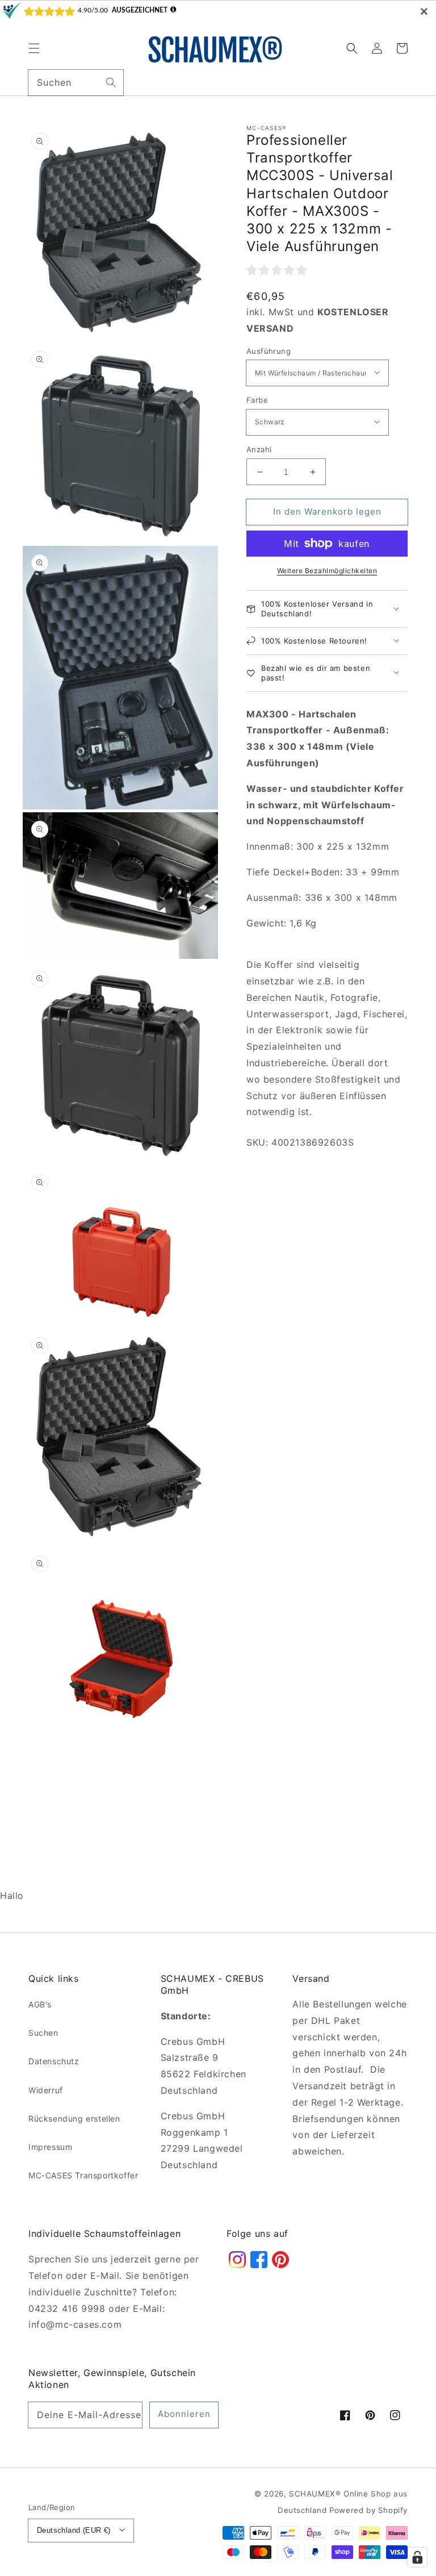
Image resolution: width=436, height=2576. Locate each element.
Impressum (50, 2147)
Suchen (43, 2033)
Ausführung (269, 351)
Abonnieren (184, 2414)
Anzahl (259, 449)
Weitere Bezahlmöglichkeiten (327, 571)
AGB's (40, 2004)
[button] (34, 48)
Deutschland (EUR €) (74, 2530)
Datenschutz (54, 2061)
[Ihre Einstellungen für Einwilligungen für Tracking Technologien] (417, 2557)
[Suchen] (111, 82)
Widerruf (46, 2090)
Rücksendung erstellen (74, 2118)
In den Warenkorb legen (327, 512)
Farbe (257, 400)
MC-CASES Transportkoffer (83, 2175)
